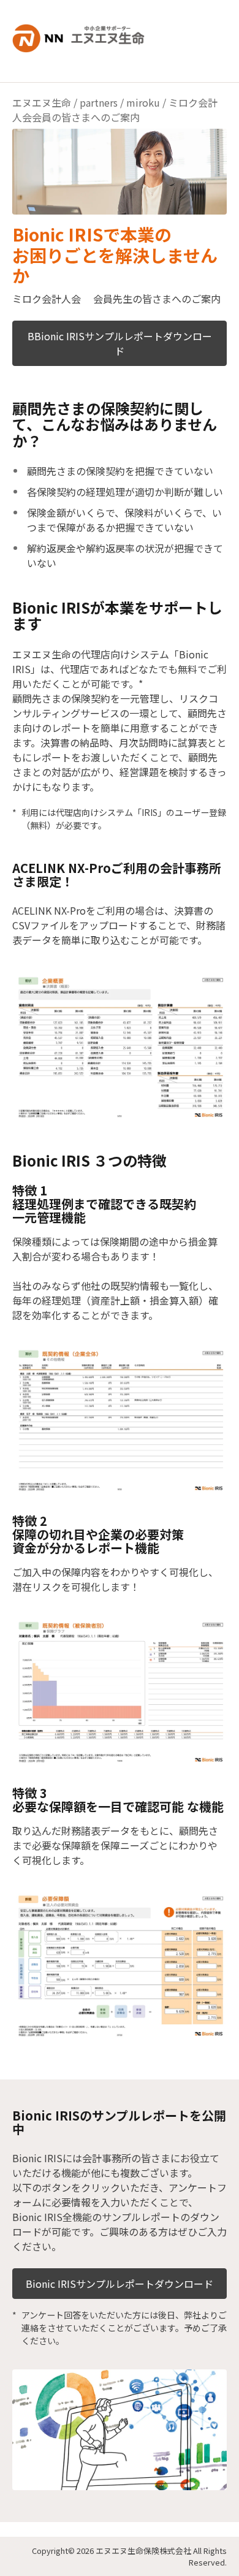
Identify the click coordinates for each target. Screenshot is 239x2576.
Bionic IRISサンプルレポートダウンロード (120, 2284)
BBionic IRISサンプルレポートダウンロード (120, 343)
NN (86, 34)
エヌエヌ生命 (42, 102)
